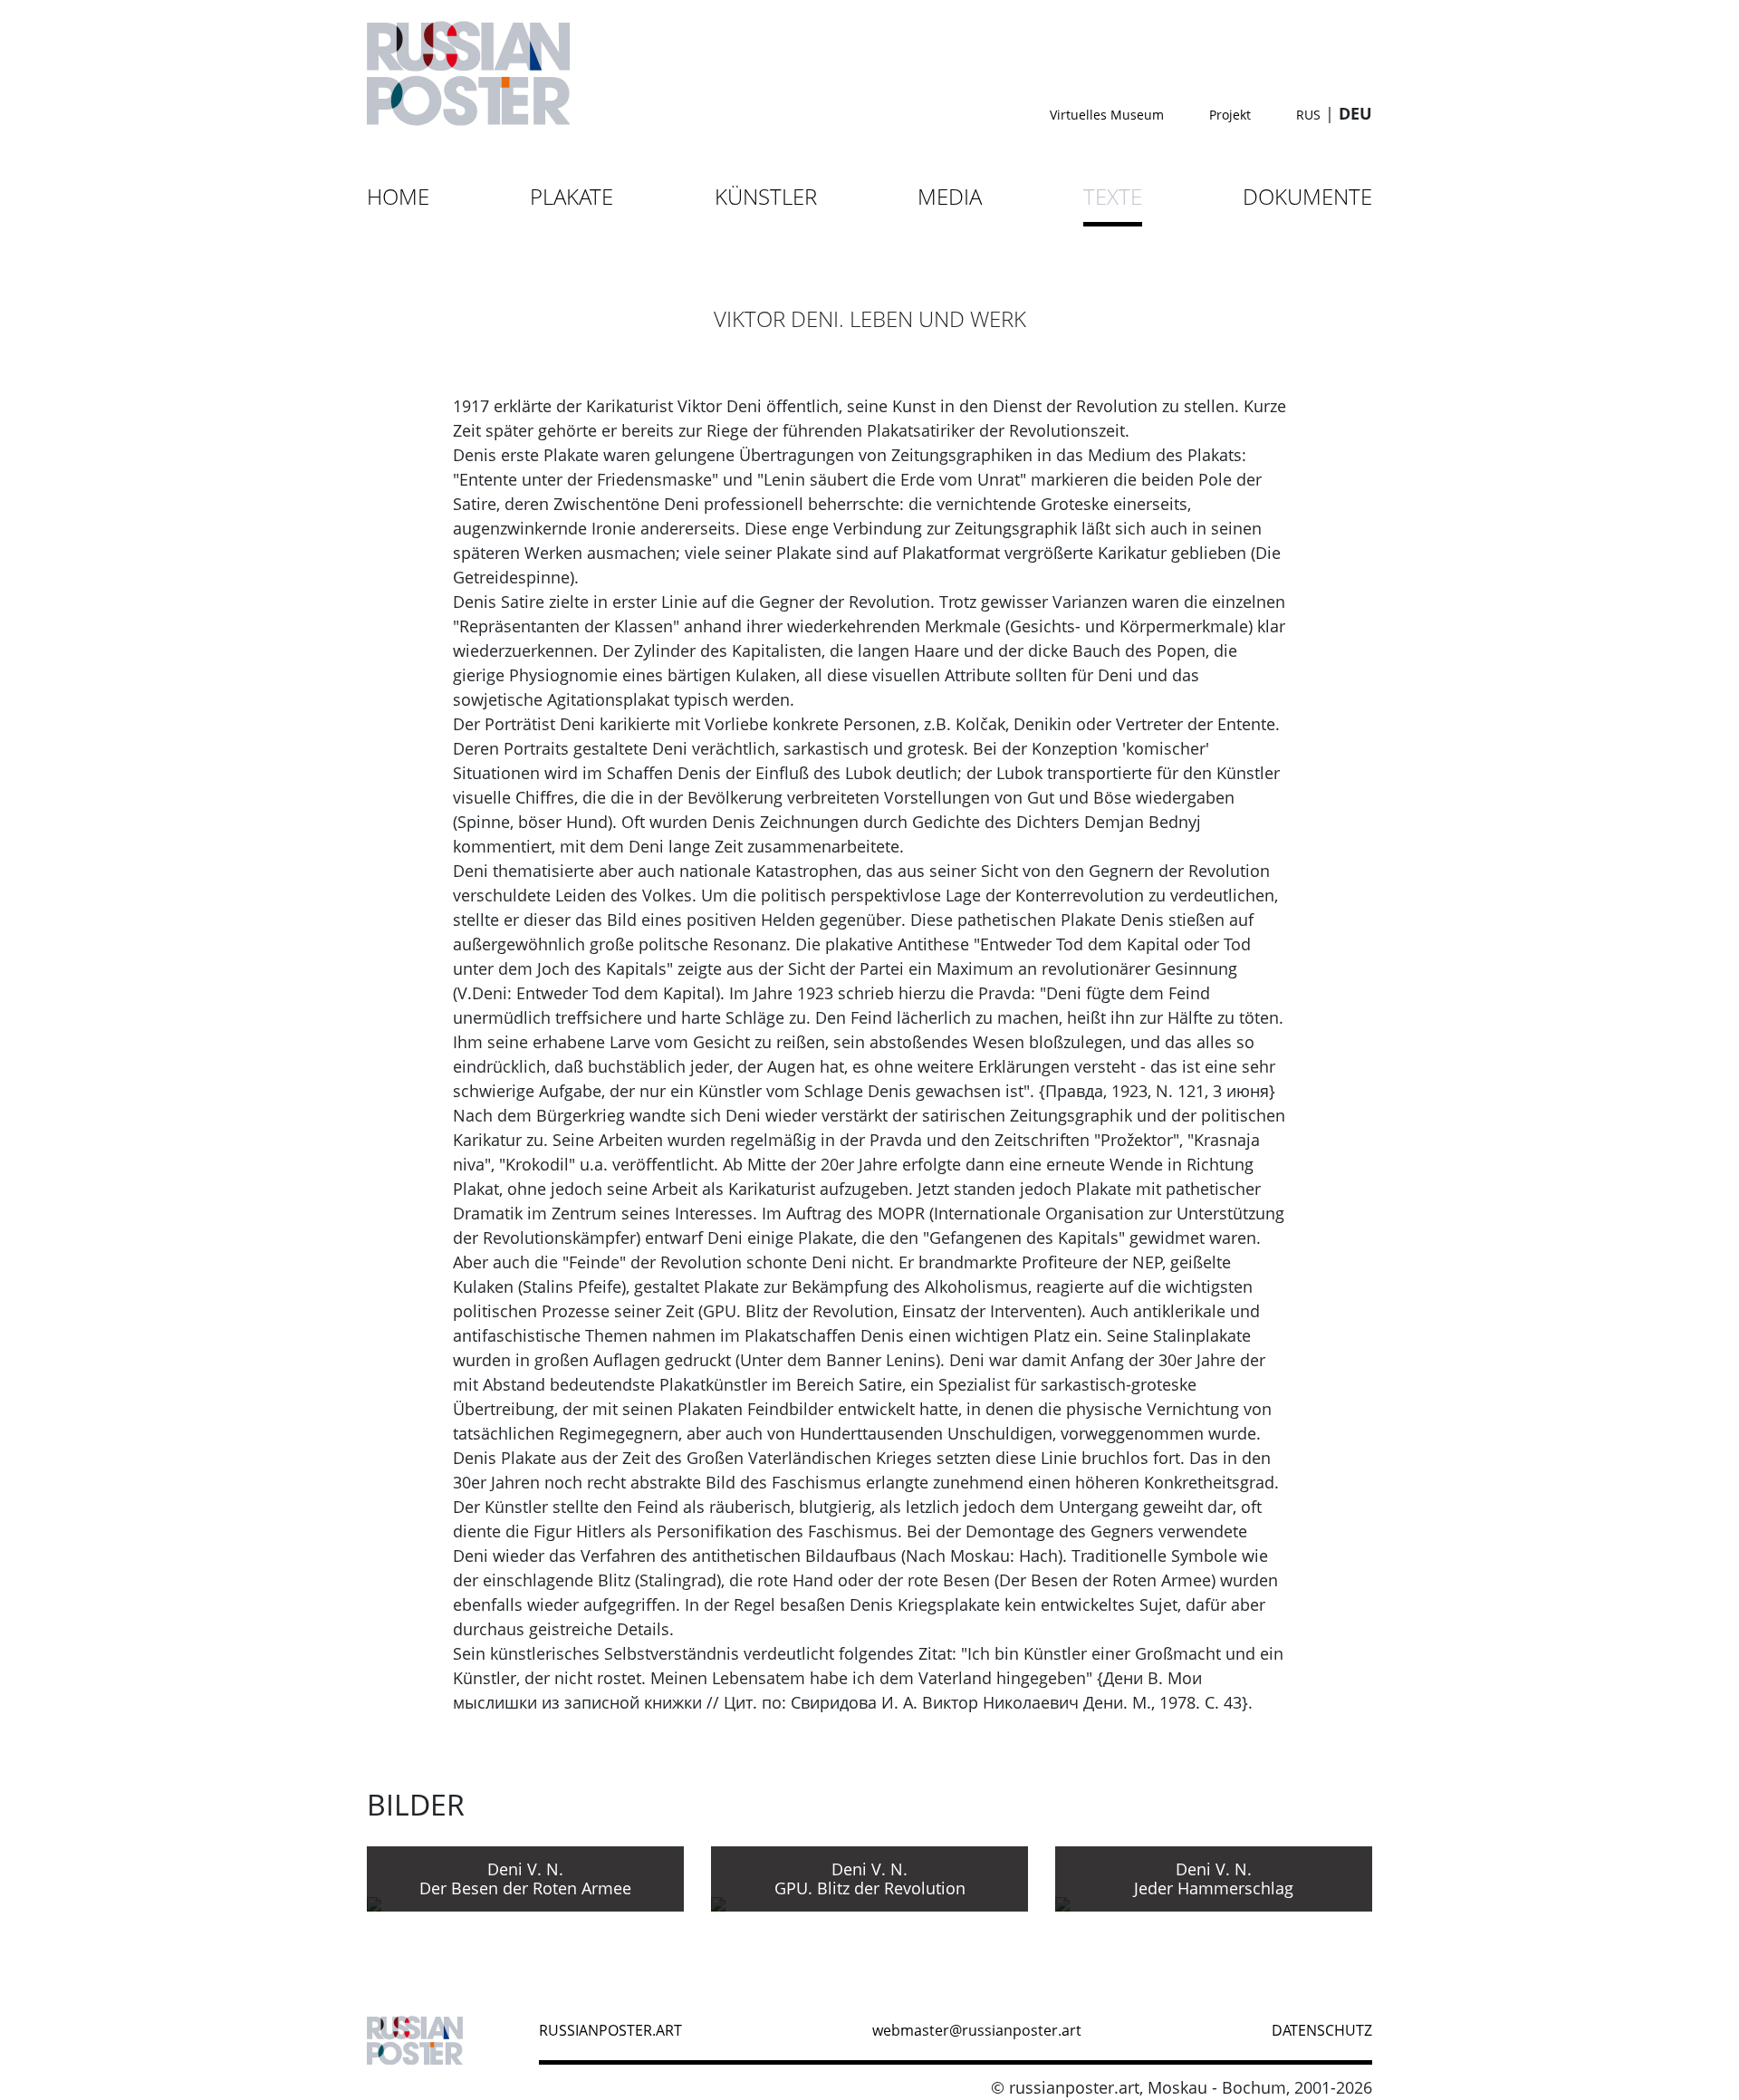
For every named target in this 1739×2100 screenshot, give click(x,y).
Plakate (572, 196)
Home (398, 196)
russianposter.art (610, 2030)
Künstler (766, 196)
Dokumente (1307, 196)
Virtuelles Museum (1107, 115)
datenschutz (1322, 2030)
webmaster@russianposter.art (977, 2030)
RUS (1308, 115)
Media (950, 196)
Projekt (1230, 115)
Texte (1113, 196)
